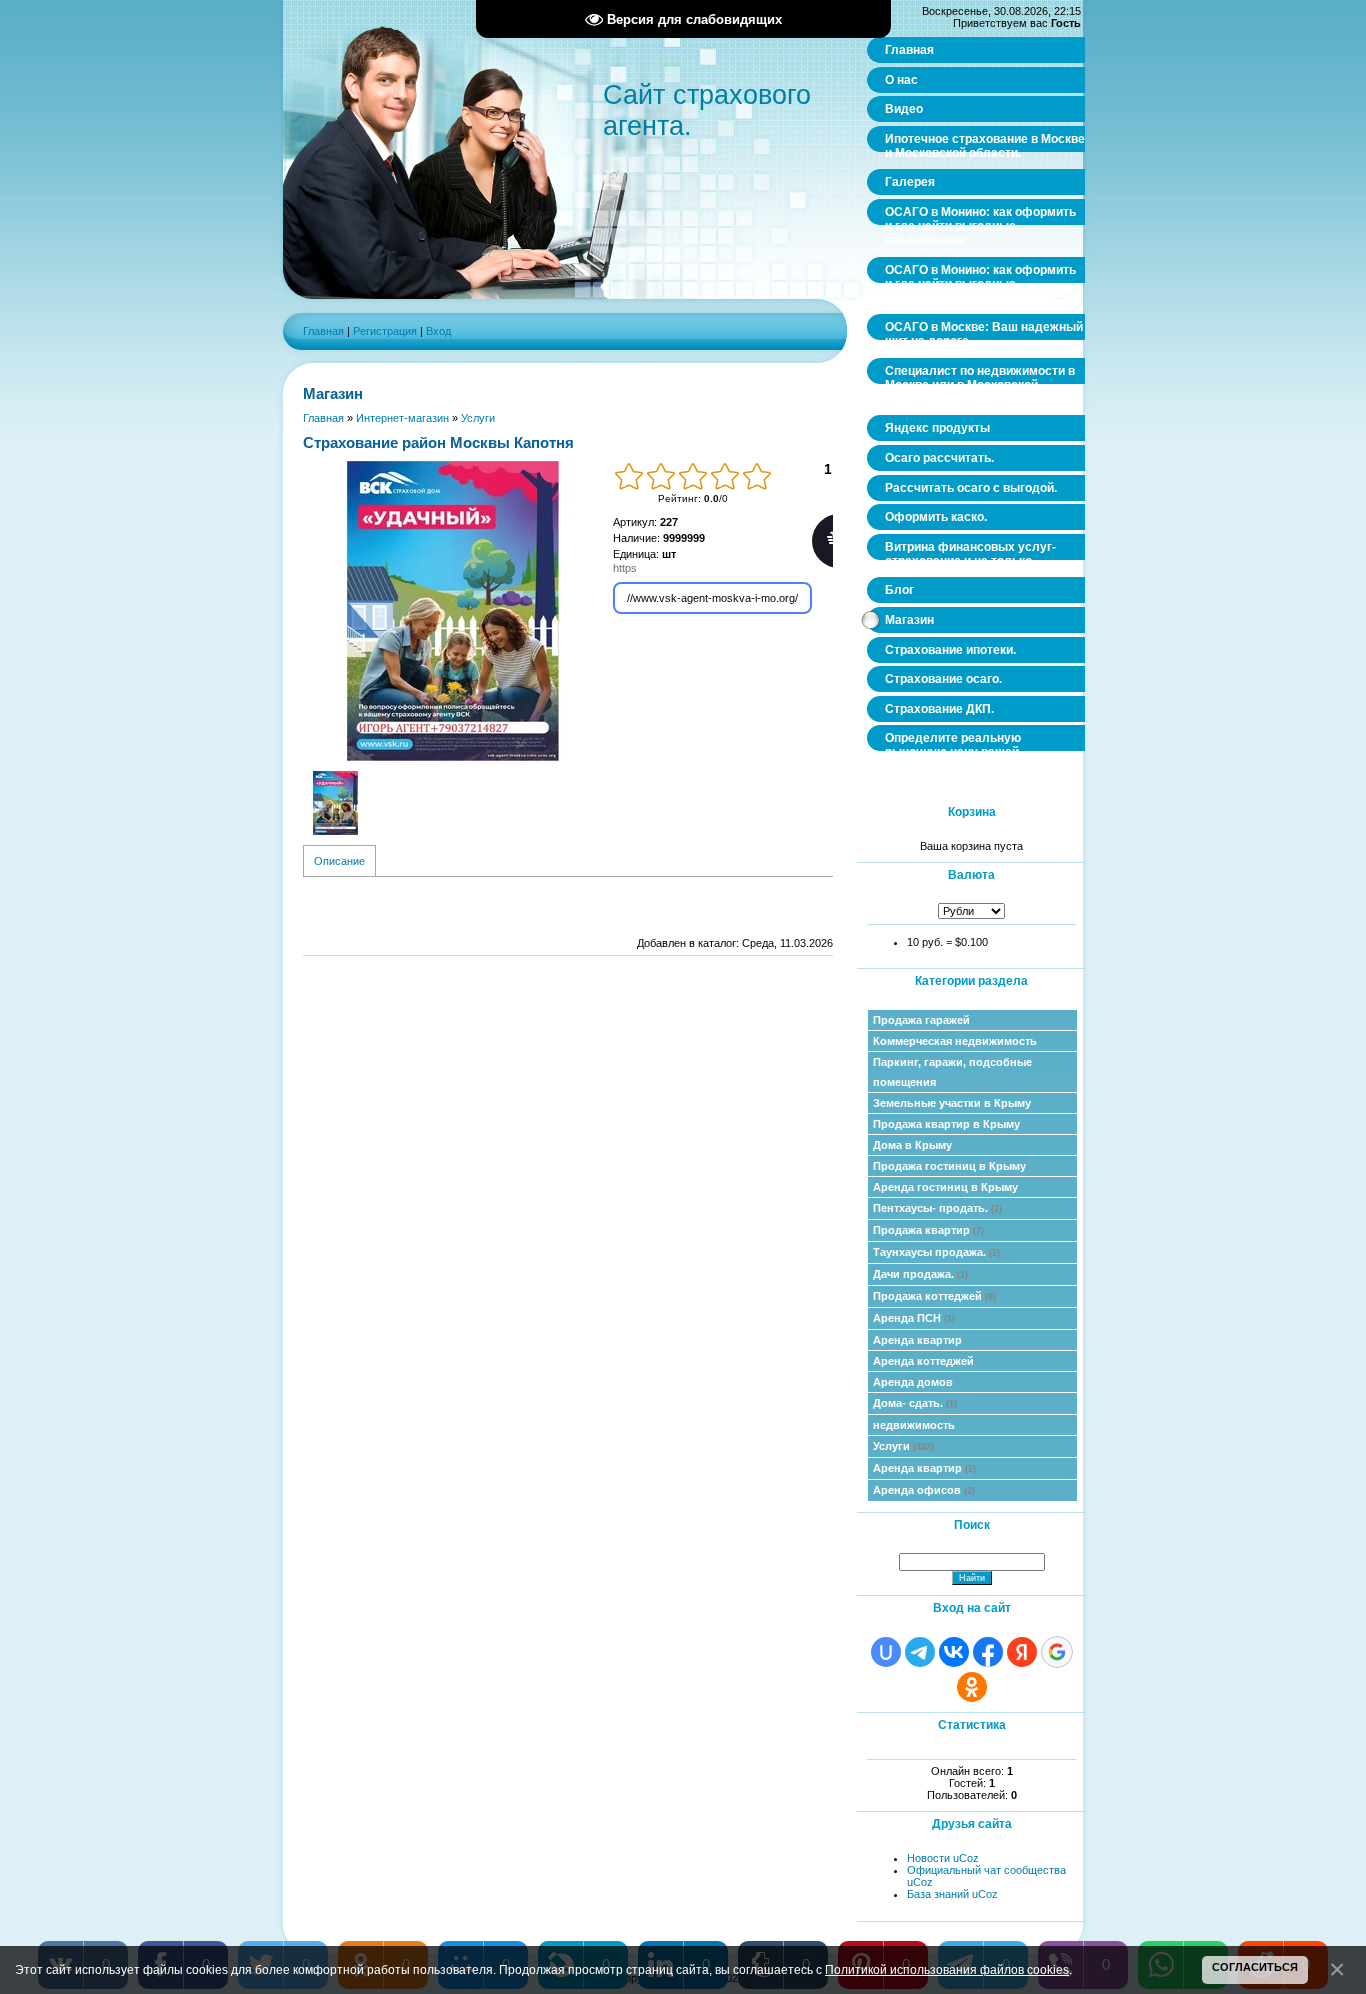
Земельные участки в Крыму (952, 1103)
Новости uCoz (943, 1858)
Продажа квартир (928, 1230)
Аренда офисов (924, 1490)
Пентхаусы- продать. (937, 1208)
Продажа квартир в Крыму (946, 1124)
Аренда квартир (917, 1340)
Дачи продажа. (920, 1274)
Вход (438, 331)
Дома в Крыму (912, 1145)
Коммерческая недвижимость (955, 1041)
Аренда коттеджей (923, 1361)
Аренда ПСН (914, 1318)
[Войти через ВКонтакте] (954, 1652)
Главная (323, 331)
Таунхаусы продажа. (936, 1252)
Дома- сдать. (915, 1403)
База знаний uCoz (952, 1894)
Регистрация (385, 331)
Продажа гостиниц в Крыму (949, 1166)
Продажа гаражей (921, 1020)
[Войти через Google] (1057, 1652)
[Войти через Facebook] (988, 1652)
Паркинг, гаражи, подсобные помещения (952, 1072)
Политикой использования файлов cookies (947, 1969)
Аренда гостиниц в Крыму (945, 1187)
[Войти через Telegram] (920, 1652)
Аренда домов (913, 1382)
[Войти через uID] (886, 1652)
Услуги (903, 1446)
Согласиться (1255, 1967)
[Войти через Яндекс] (1022, 1652)
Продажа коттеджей (934, 1296)
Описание (339, 861)
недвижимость (914, 1425)
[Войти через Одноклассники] (972, 1687)
